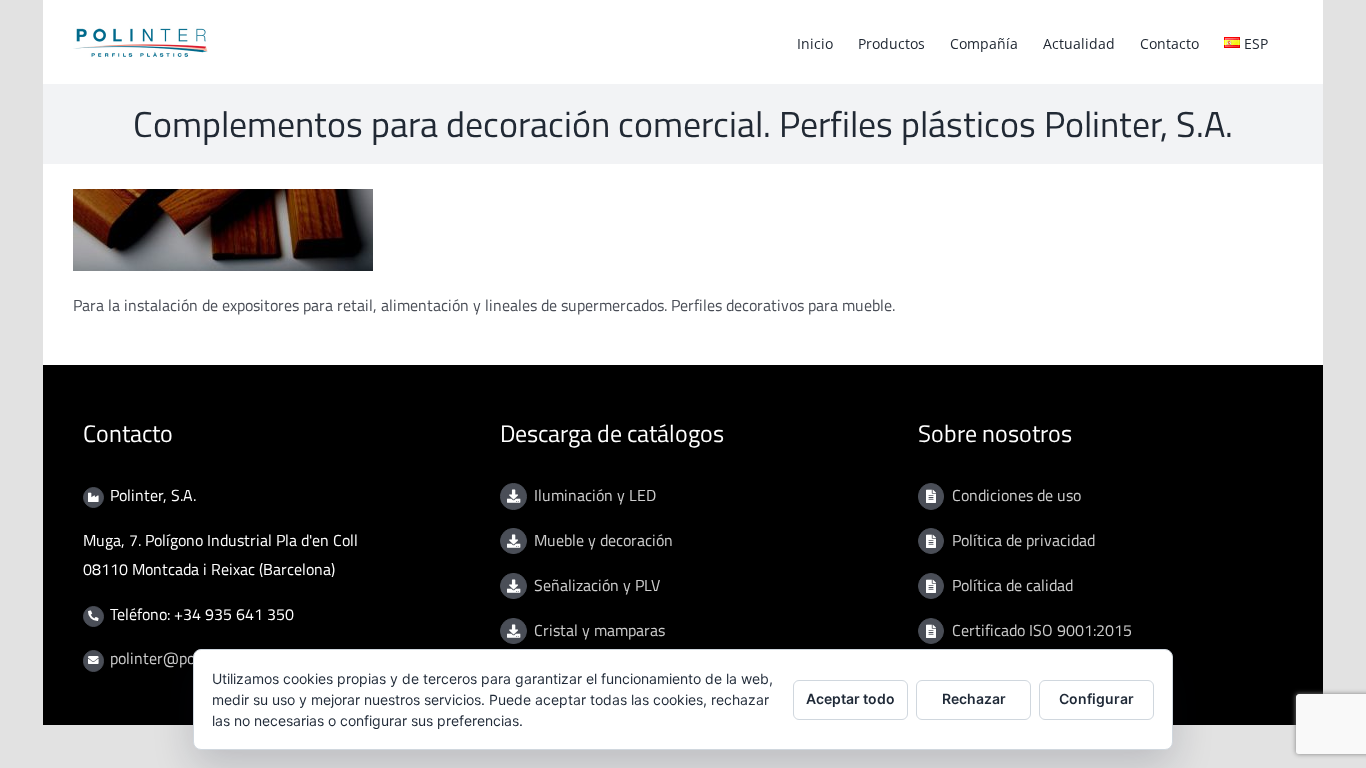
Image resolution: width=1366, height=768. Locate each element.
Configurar (1096, 698)
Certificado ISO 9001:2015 (1042, 630)
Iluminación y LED (595, 495)
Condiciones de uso (1016, 495)
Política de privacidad (1023, 540)
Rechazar (974, 698)
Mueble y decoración (603, 540)
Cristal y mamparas (599, 630)
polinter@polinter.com (186, 658)
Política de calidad (1012, 585)
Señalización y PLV (597, 585)
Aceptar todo (850, 698)
